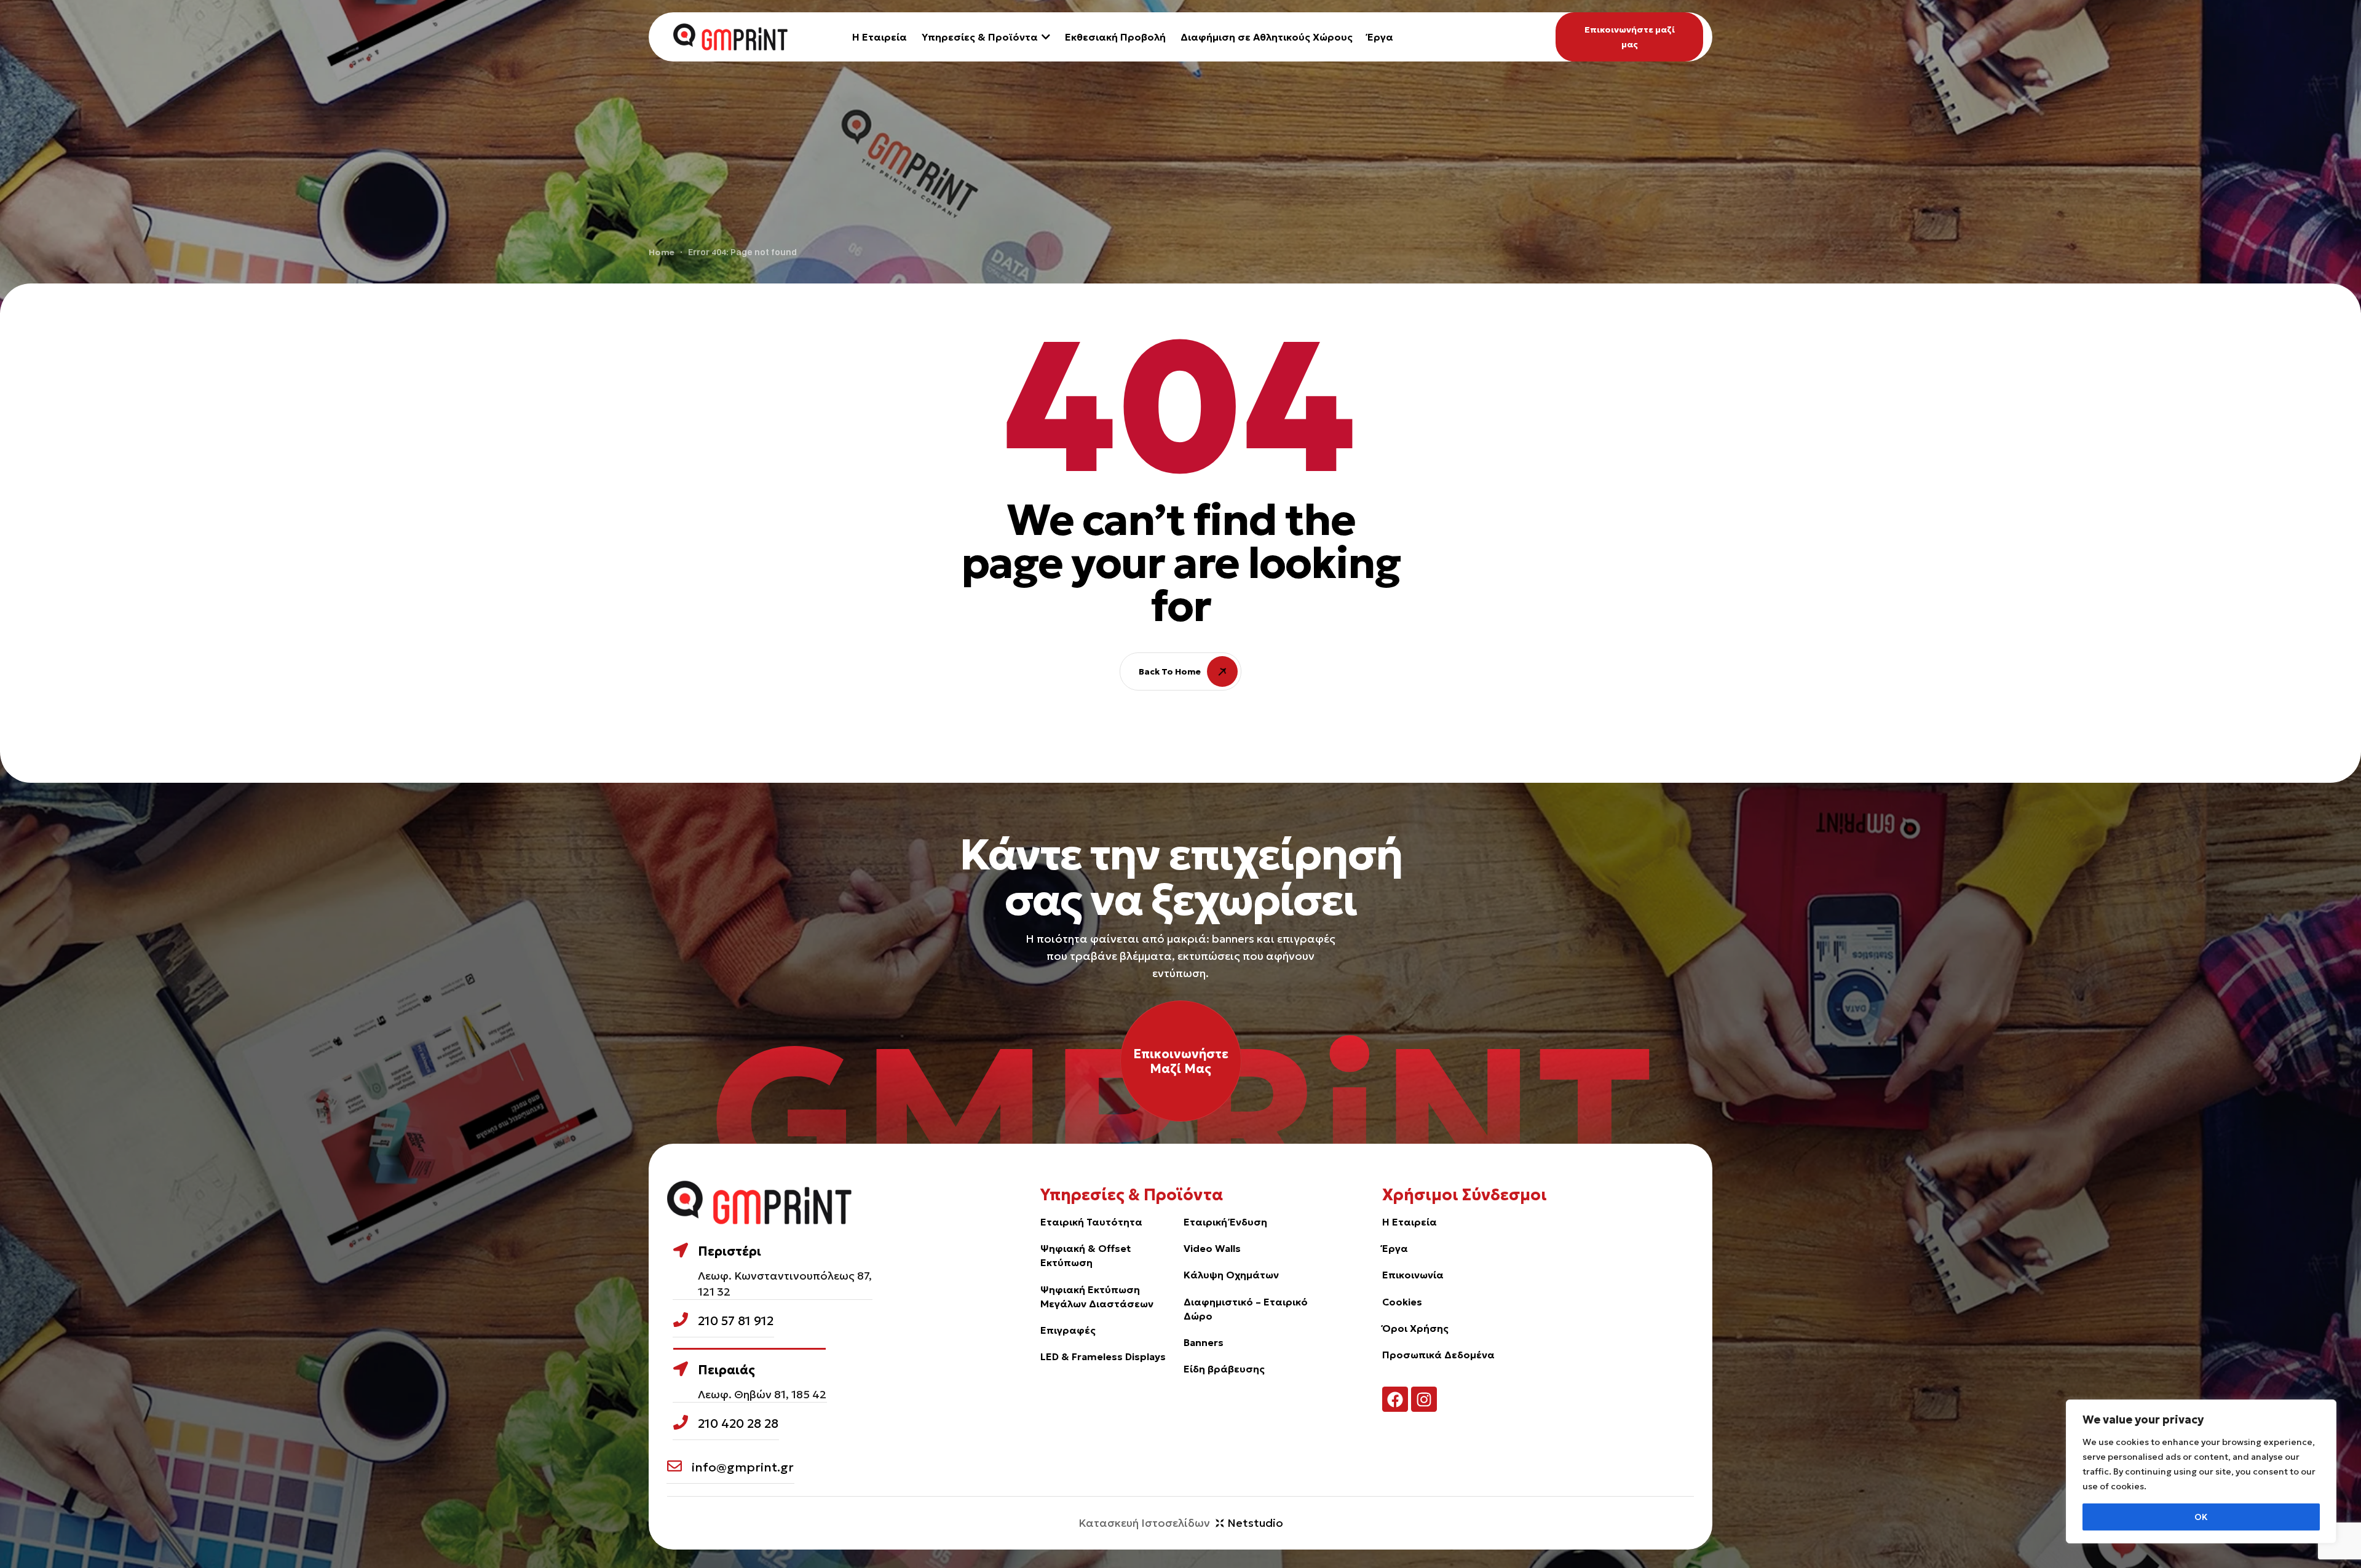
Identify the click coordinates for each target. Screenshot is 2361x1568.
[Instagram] (1424, 1400)
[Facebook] (1395, 1400)
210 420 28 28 (738, 1423)
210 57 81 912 (736, 1321)
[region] (2201, 1471)
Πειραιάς (726, 1370)
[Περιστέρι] (681, 1250)
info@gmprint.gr (743, 1467)
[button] (1629, 37)
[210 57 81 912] (681, 1320)
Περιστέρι (730, 1251)
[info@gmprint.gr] (674, 1466)
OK (2201, 1517)
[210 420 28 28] (681, 1422)
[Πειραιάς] (681, 1369)
